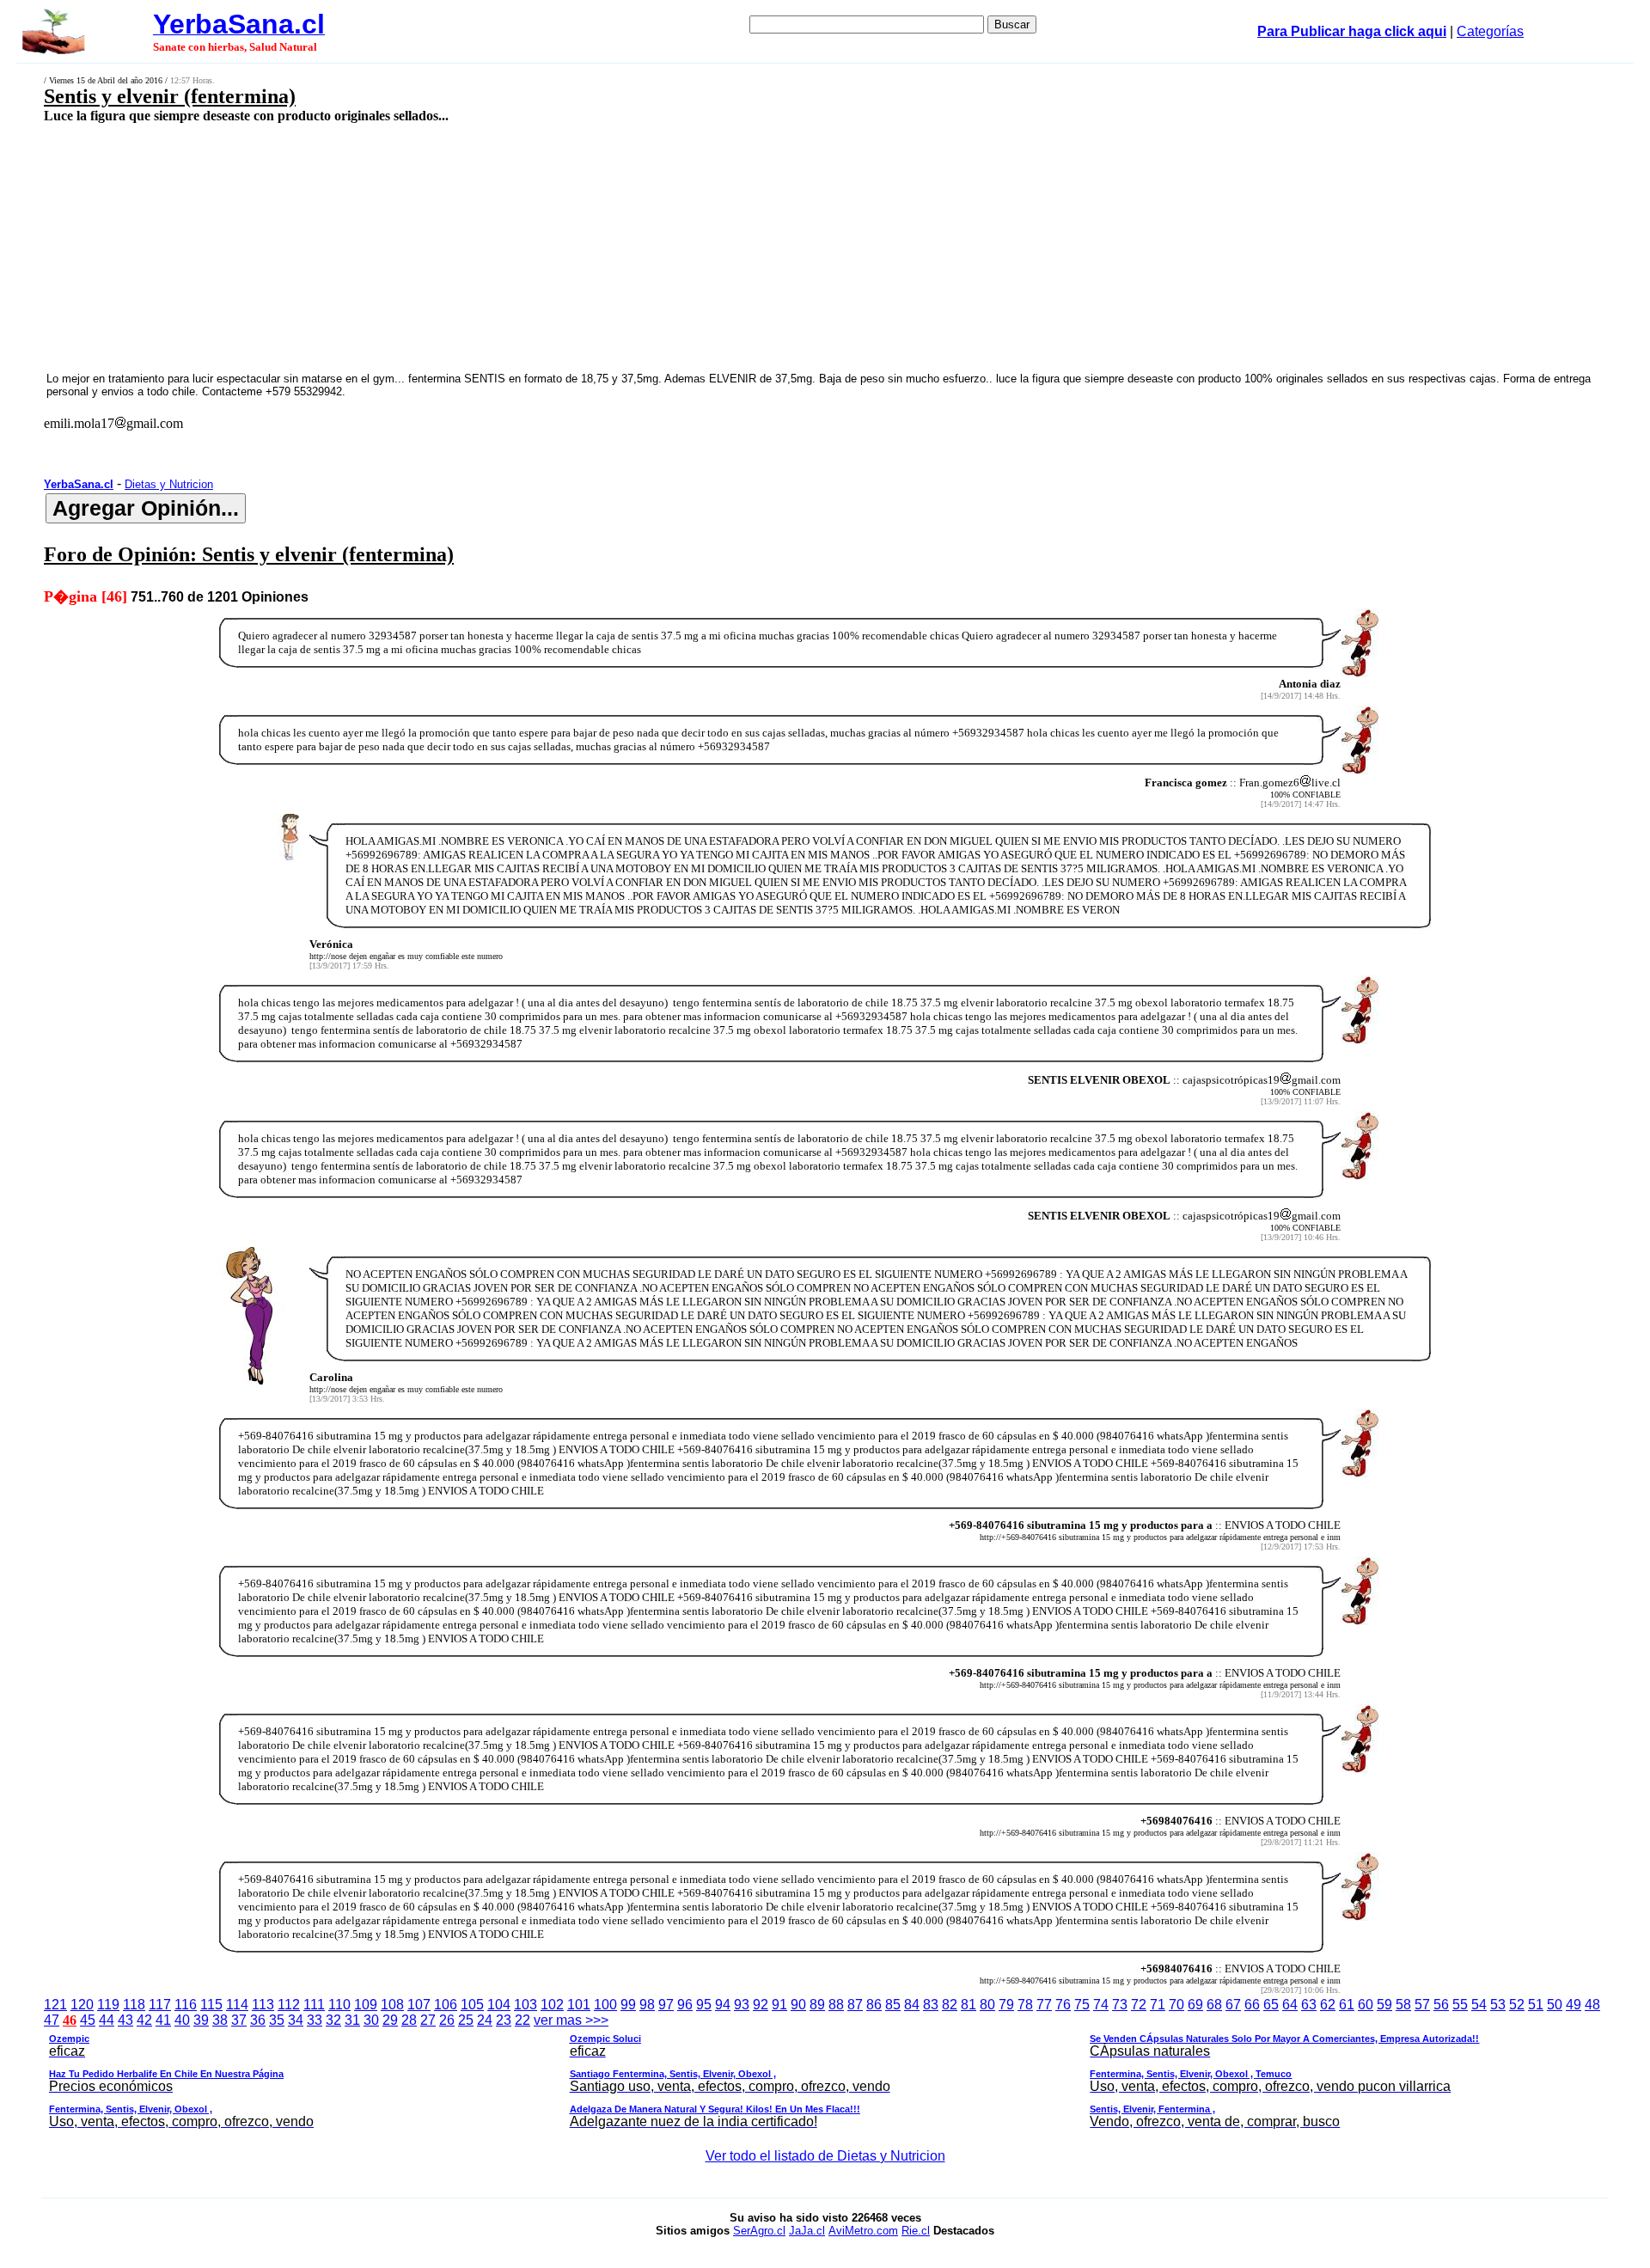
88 (836, 2005)
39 (201, 2020)
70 (1176, 2005)
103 (526, 2005)
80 (987, 2005)
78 (1025, 2005)
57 (1422, 2005)
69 (1195, 2005)
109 (366, 2005)
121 (55, 2005)
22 (522, 2020)
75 (1082, 2005)
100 (605, 2005)
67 (1233, 2005)
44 (107, 2020)
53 (1498, 2005)
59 (1384, 2005)
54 (1479, 2005)
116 (186, 2005)
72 (1139, 2005)
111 (314, 2005)
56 (1441, 2005)
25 (466, 2020)
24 (485, 2020)
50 (1555, 2005)
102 (552, 2005)
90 (798, 2005)
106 (446, 2005)
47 (52, 2020)
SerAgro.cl (759, 2231)
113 (263, 2005)
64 (1290, 2005)
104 (499, 2005)
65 (1271, 2005)
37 (239, 2020)
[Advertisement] (612, 247)
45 (88, 2020)
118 (134, 2005)
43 (125, 2020)
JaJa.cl (807, 2231)
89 (817, 2005)
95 (704, 2005)
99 (628, 2005)
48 (1592, 2005)
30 (371, 2020)
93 (742, 2005)
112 (289, 2005)
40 (182, 2020)
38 (220, 2020)
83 (931, 2005)
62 (1328, 2005)
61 (1347, 2005)
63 (1309, 2005)
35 (277, 2020)
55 (1460, 2005)
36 (258, 2020)
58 (1403, 2005)
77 (1044, 2005)
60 (1366, 2005)
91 (779, 2005)
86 (874, 2005)
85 (893, 2005)
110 (339, 2005)
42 (144, 2020)
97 (666, 2005)
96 (685, 2005)
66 (1252, 2005)
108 (392, 2005)
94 (723, 2005)
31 (352, 2020)
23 (504, 2020)
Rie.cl (916, 2231)
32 (333, 2020)
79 (1006, 2005)
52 (1517, 2005)
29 (390, 2020)
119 (108, 2005)
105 (472, 2005)
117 (160, 2005)
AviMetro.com (863, 2231)
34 (296, 2020)
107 (419, 2005)
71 (1158, 2005)
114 (237, 2005)
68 (1214, 2005)
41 (163, 2020)
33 (315, 2020)
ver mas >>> (764, 2071)
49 (1574, 2005)
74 (1101, 2005)
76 (1063, 2005)
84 (912, 2005)
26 (447, 2020)
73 (1120, 2005)
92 (761, 2005)
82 (950, 2005)
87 (855, 2005)
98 (647, 2005)
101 (579, 2005)
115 (211, 2005)
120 (82, 2005)
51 (1536, 2005)
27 (428, 2020)
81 (969, 2005)
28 (409, 2020)
